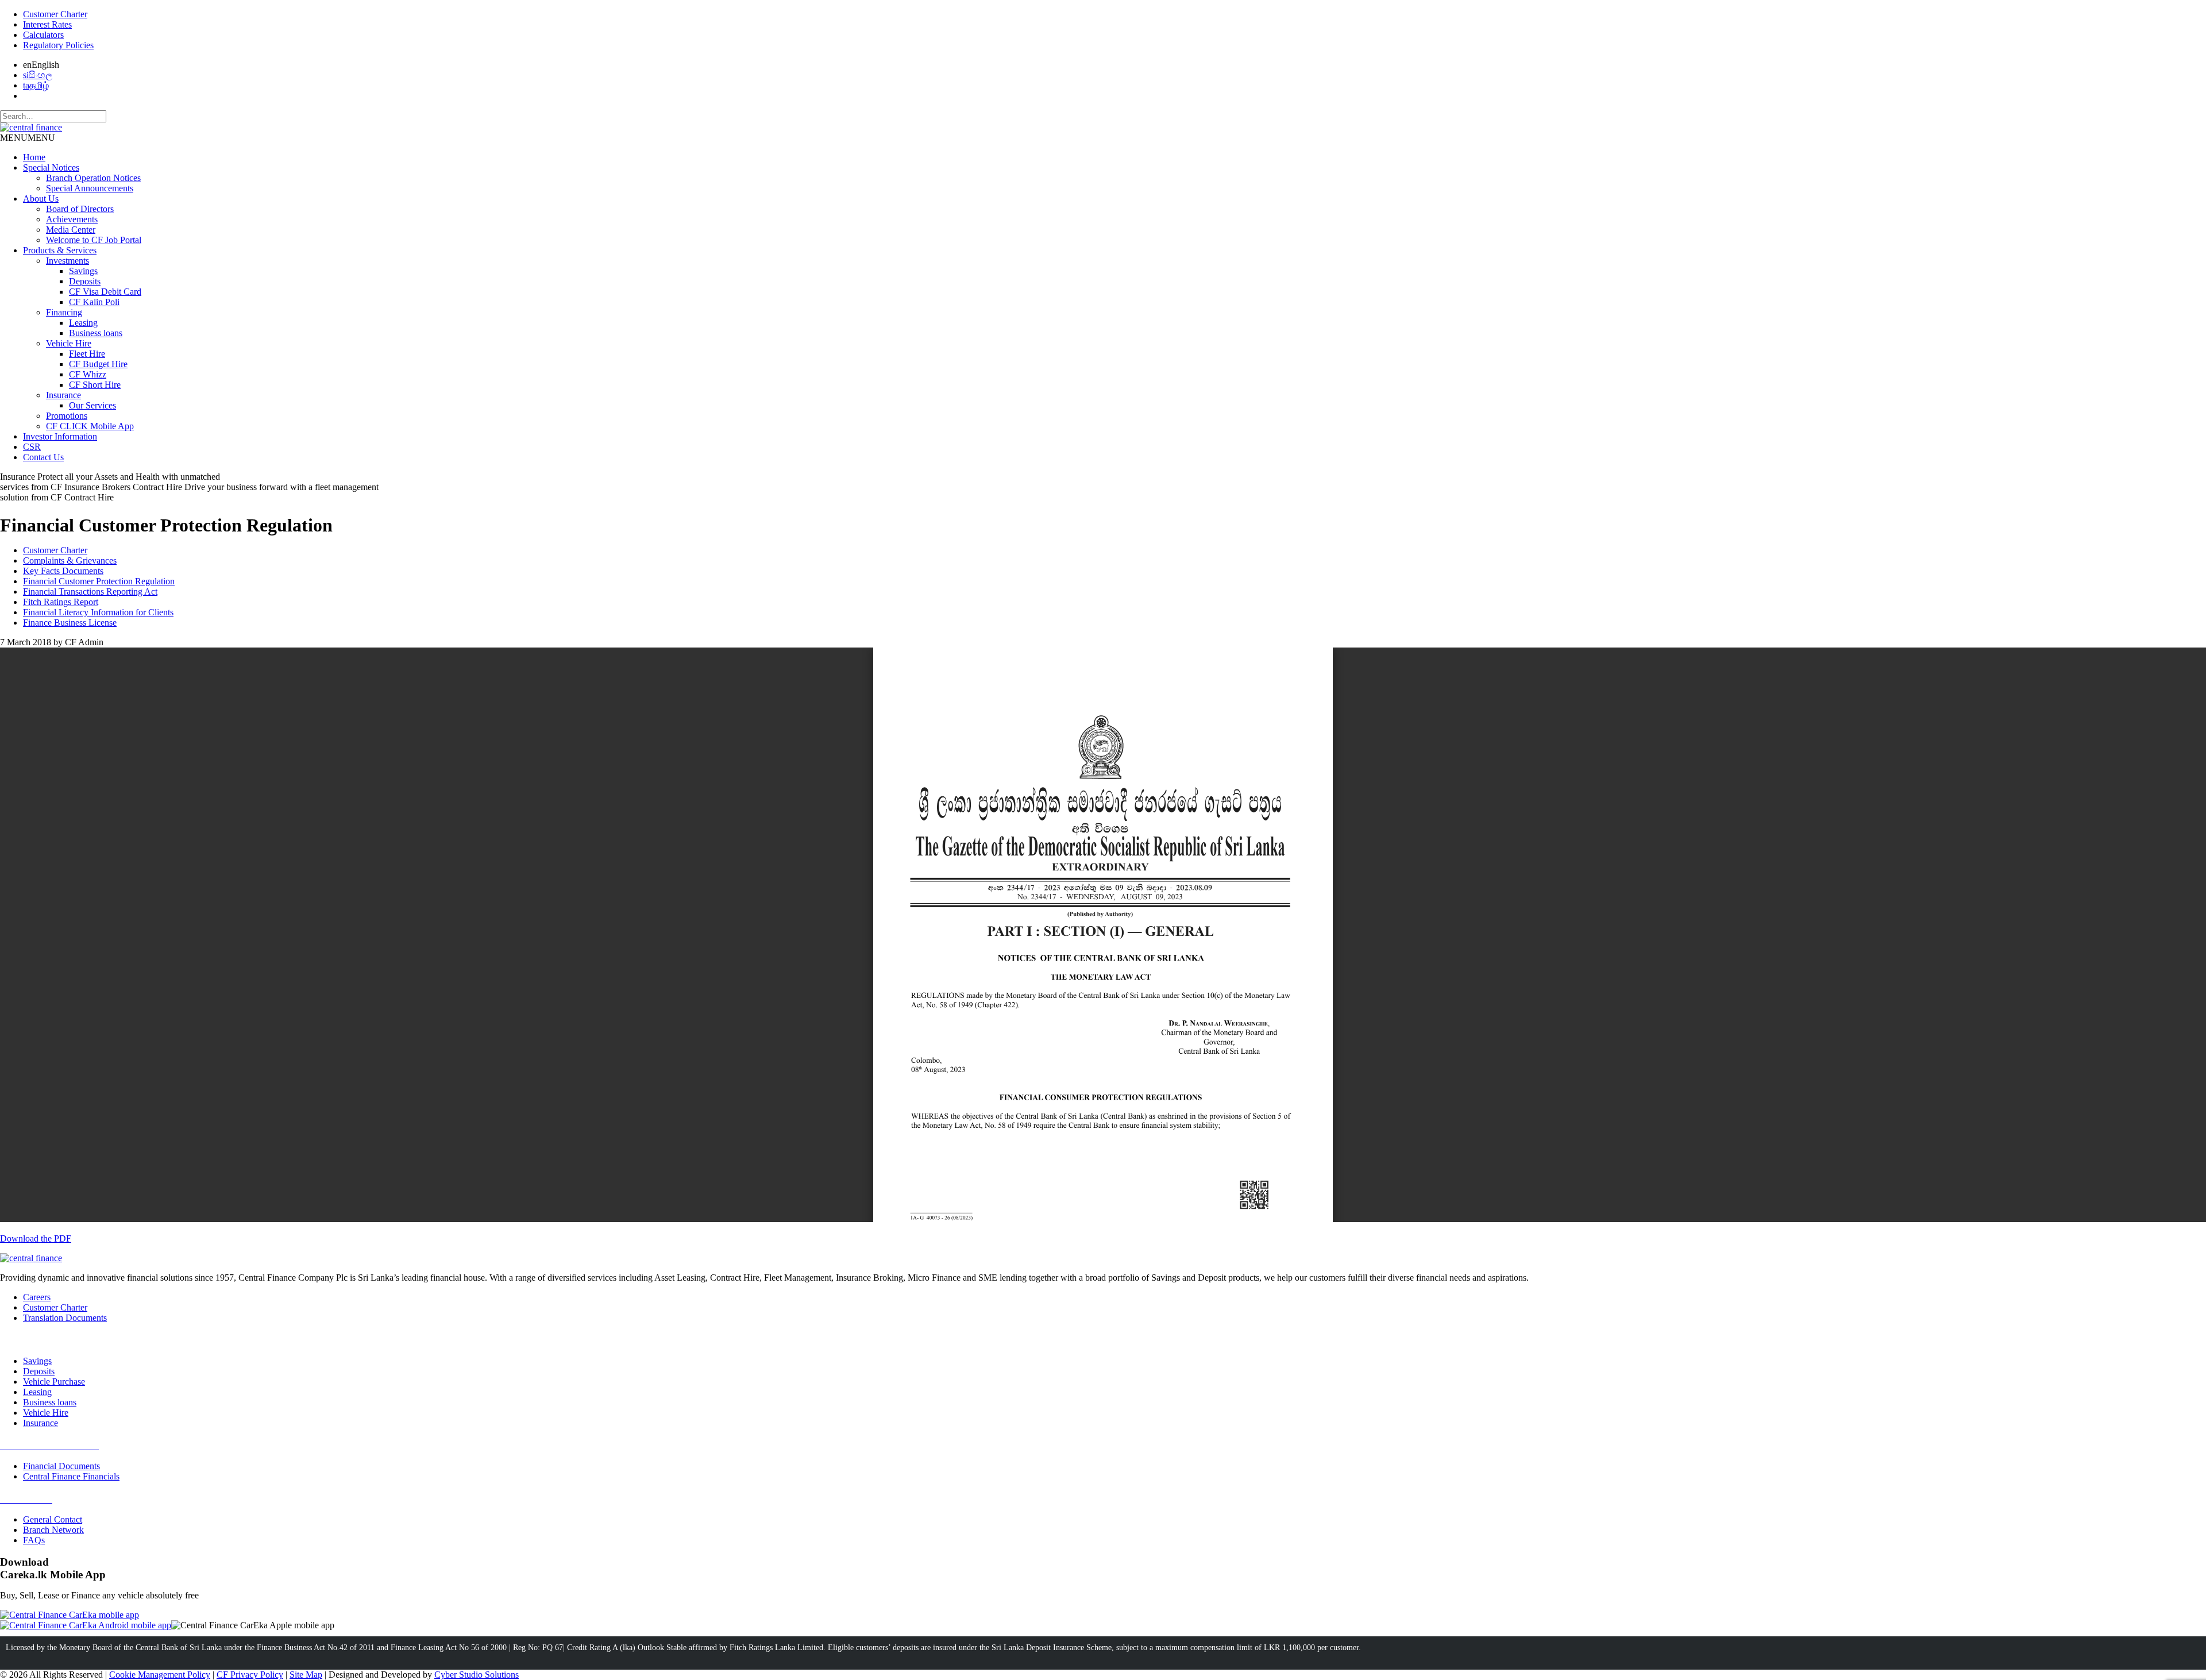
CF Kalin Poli (94, 302)
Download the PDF (36, 1238)
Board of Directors (80, 209)
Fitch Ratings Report (61, 602)
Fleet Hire (87, 354)
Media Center (71, 230)
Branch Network (53, 1530)
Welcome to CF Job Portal (94, 240)
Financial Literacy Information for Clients (98, 612)
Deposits (85, 281)
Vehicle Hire (69, 343)
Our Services (92, 405)
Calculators (43, 35)
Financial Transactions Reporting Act (90, 592)
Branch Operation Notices (93, 178)
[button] (28, 138)
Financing (64, 312)
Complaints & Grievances (70, 560)
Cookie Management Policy (160, 1675)
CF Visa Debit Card (105, 292)
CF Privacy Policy (250, 1675)
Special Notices (51, 167)
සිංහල (38, 75)
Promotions (67, 416)
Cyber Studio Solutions (477, 1675)
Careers (37, 1297)
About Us (41, 199)
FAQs (34, 1540)
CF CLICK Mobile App (90, 426)
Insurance (63, 395)
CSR (32, 447)
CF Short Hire (95, 385)
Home (34, 157)
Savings (83, 271)
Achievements (72, 219)
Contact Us (43, 457)
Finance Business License (70, 623)
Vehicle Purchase (54, 1382)
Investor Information (60, 436)
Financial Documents (61, 1466)
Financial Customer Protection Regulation (99, 581)
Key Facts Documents (63, 571)
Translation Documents (65, 1318)
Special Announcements (90, 188)
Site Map (306, 1675)
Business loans (96, 333)
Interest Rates (47, 24)
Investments (68, 261)
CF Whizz (88, 374)
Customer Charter (55, 14)
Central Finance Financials (71, 1476)
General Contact (53, 1519)
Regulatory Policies (58, 45)
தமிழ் (36, 85)
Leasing (83, 323)
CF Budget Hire (98, 364)
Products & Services (60, 250)
